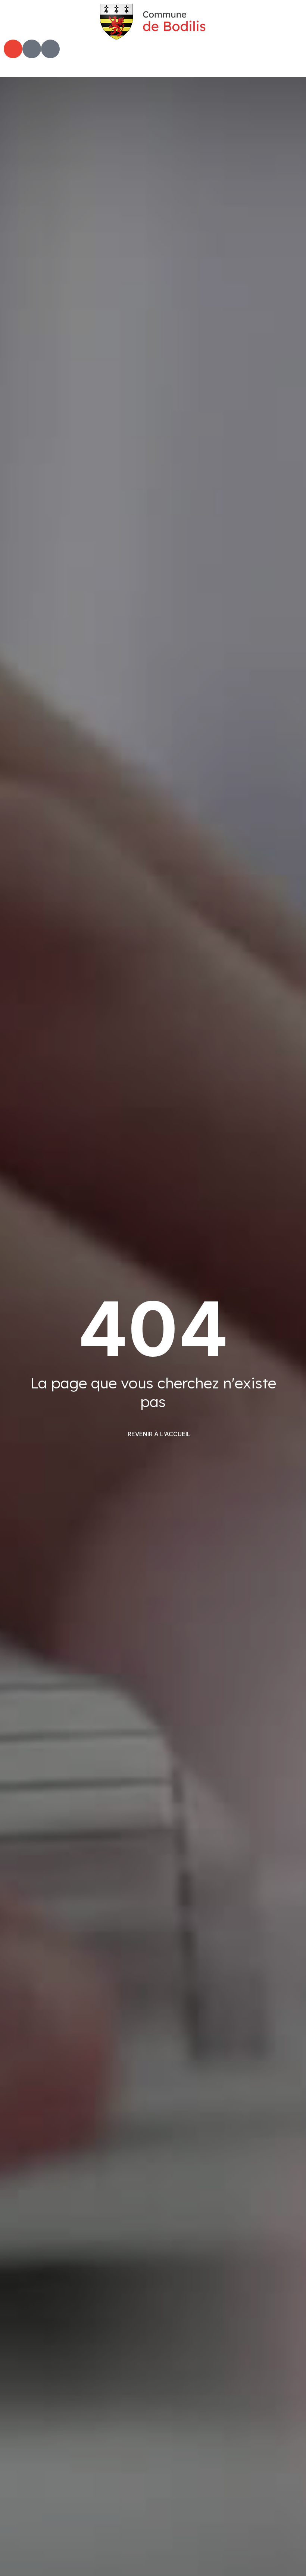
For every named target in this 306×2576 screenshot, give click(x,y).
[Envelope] (13, 49)
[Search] (32, 49)
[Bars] (50, 49)
